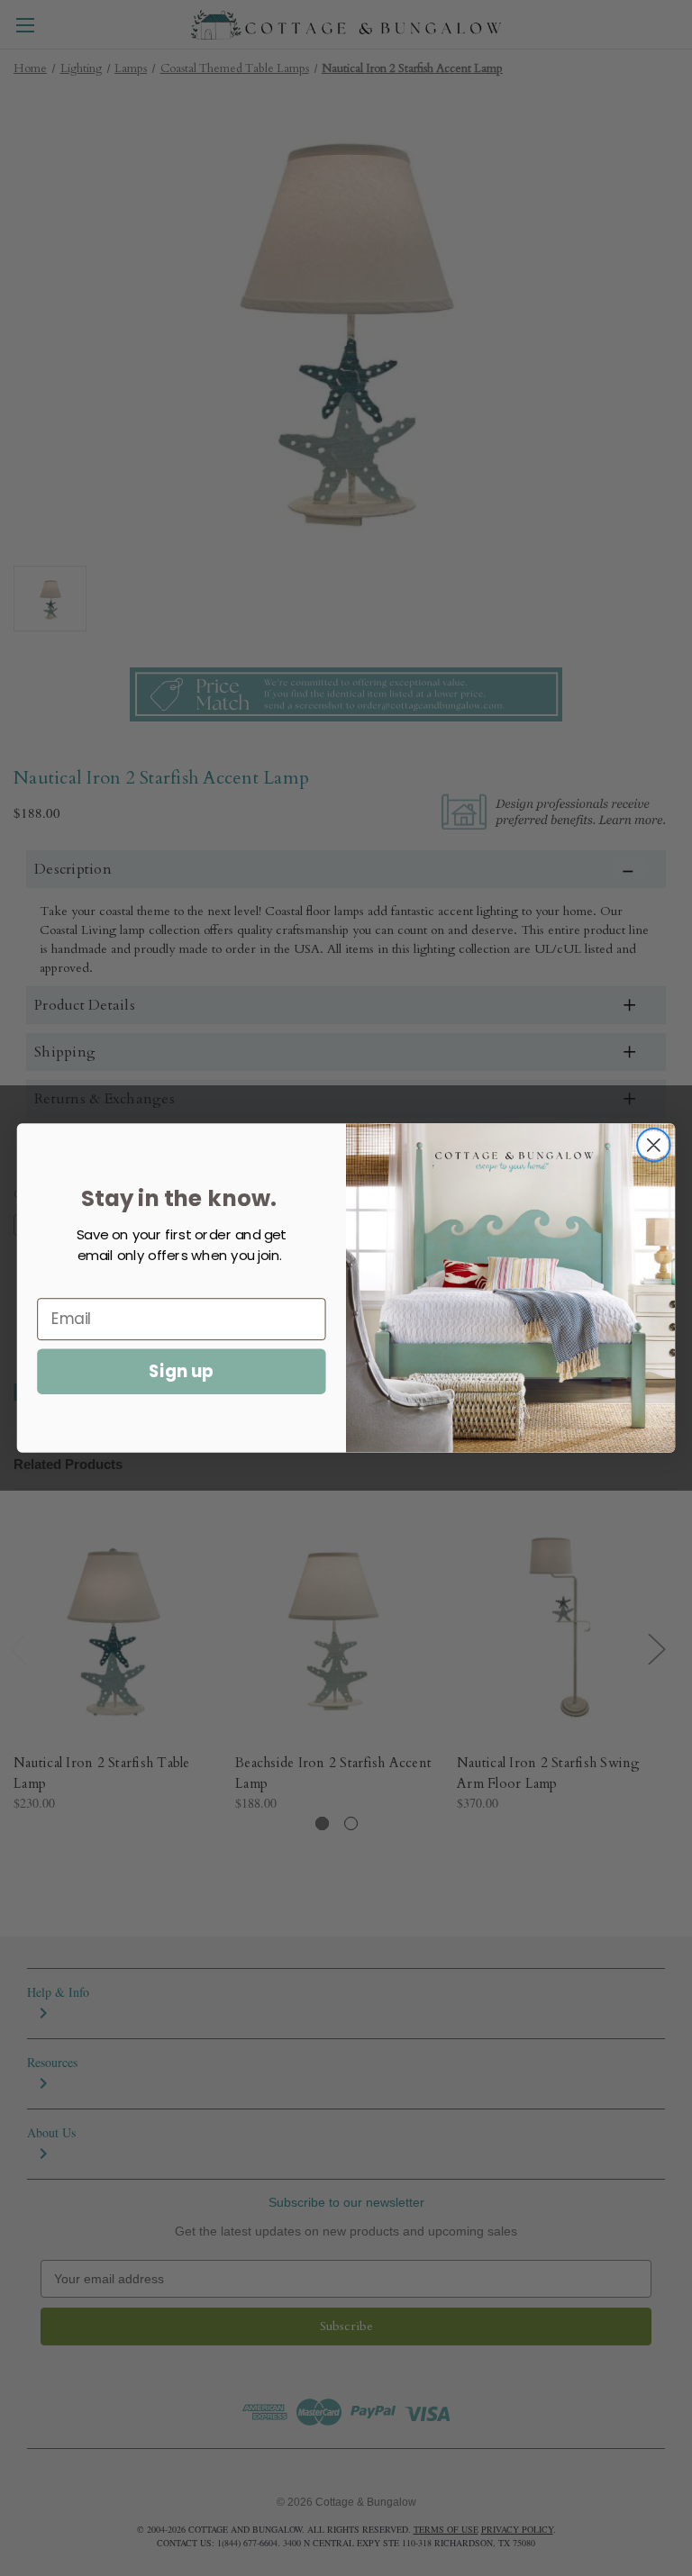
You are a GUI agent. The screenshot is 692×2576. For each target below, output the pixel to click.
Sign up (181, 1371)
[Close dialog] (654, 1145)
